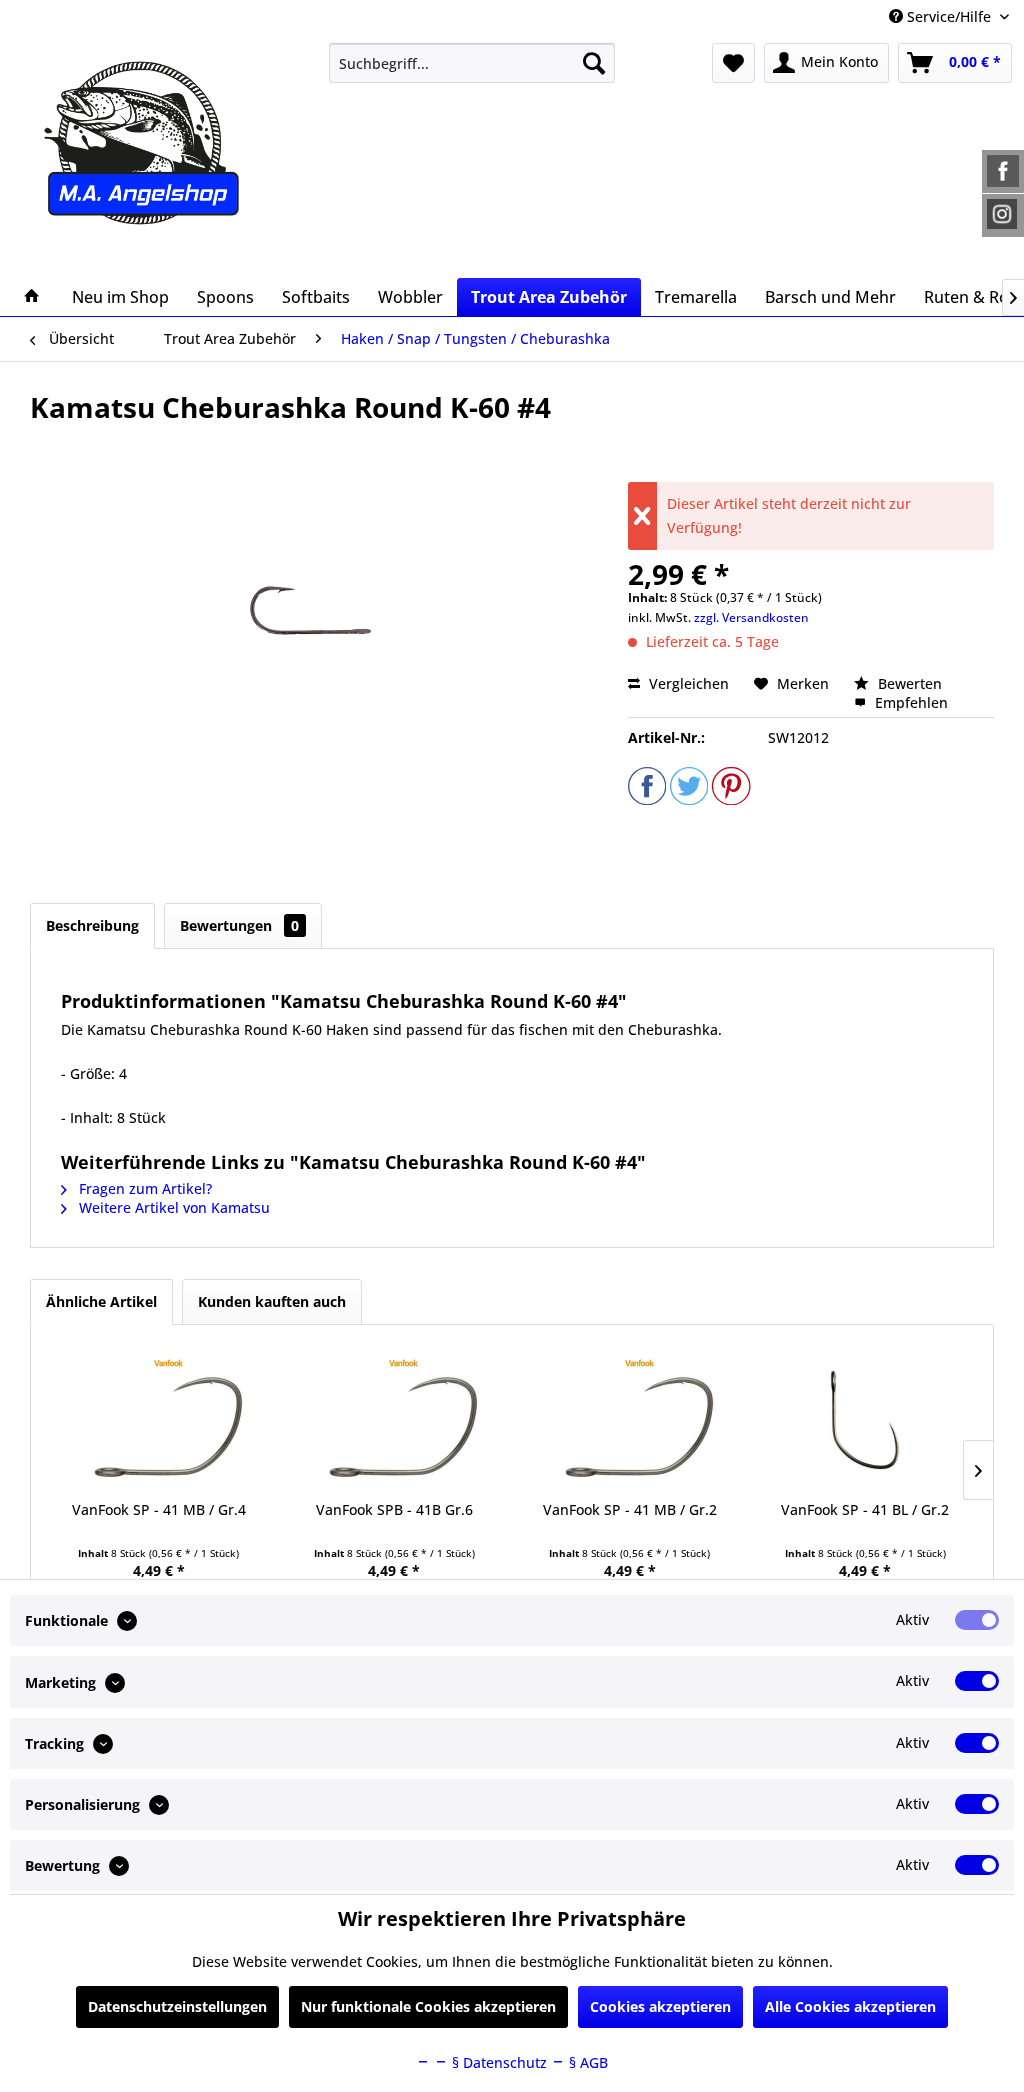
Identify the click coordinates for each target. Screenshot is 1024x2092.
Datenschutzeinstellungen (177, 2006)
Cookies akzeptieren (660, 2006)
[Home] (32, 297)
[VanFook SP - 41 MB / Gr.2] (630, 1420)
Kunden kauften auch (272, 1301)
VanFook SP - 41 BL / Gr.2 (865, 1509)
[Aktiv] (977, 1620)
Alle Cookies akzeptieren (850, 2006)
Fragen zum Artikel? (143, 1188)
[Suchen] (594, 63)
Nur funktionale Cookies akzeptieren (428, 2006)
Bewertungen (239, 925)
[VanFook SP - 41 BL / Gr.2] (866, 1420)
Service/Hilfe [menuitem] (949, 16)
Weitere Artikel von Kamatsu (172, 1207)
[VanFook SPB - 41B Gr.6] (395, 1420)
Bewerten (908, 683)
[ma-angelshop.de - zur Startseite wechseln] (149, 143)
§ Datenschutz (497, 2062)
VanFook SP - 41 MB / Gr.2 (630, 1509)
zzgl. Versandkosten (751, 617)
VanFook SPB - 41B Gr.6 (394, 1509)
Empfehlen (909, 702)
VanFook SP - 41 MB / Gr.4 (159, 1509)
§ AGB (586, 2062)
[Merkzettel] (733, 63)
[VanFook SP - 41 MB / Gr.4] (159, 1420)
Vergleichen (687, 683)
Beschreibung (92, 925)
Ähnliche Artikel (101, 1301)
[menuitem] (472, 63)
